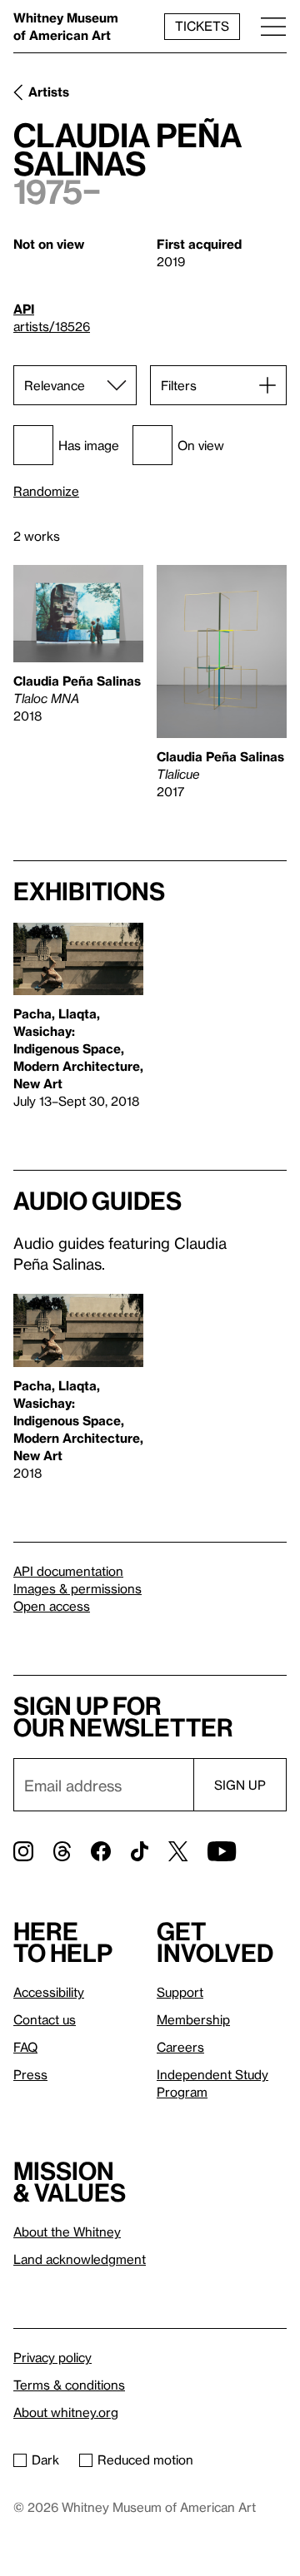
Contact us (45, 2019)
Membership (193, 2019)
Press (30, 2074)
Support (180, 1992)
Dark (45, 2460)
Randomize (46, 491)
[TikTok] (140, 1851)
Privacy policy (52, 2357)
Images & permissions (77, 1588)
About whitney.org (66, 2412)
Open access (52, 1606)
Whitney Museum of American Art (66, 26)
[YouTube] (222, 1851)
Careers (180, 2047)
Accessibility (49, 1992)
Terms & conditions (69, 2385)
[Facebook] (101, 1851)
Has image (89, 445)
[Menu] (273, 26)
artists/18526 (52, 326)
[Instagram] (23, 1851)
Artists (49, 92)
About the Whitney (67, 2232)
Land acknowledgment (80, 2259)
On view (201, 445)
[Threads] (62, 1851)
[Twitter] (178, 1851)
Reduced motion (145, 2460)
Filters (179, 385)
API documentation (68, 1571)
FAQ (25, 2047)
